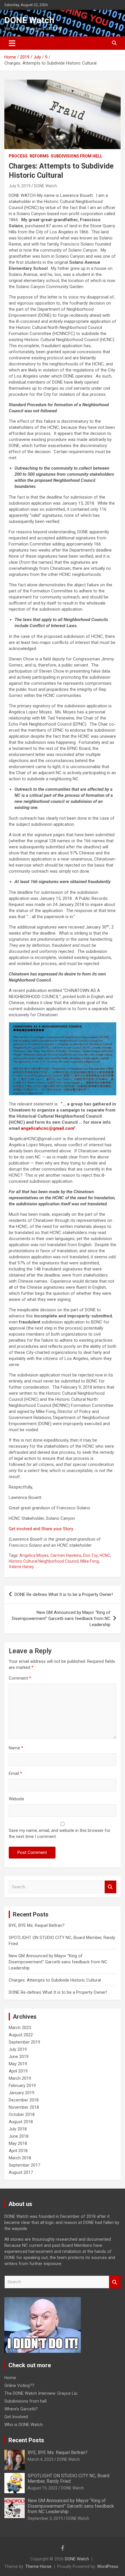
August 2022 (21, 2035)
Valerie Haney (21, 1567)
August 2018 (21, 2122)
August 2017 (21, 2172)
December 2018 (24, 2100)
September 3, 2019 (45, 2518)
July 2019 (18, 2049)
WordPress (108, 2566)
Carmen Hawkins (66, 1555)
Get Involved (16, 2417)
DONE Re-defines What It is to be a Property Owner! (64, 1594)
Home (10, 2378)
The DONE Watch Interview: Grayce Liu (41, 2393)
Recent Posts (26, 2440)
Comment (20, 1678)
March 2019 (20, 2078)
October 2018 (22, 2114)
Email (15, 1773)
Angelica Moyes (34, 1555)
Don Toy (91, 1555)
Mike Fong (90, 1561)
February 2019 (22, 2086)
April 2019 (18, 2071)
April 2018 (18, 2151)
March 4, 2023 (41, 2459)
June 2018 (19, 2136)
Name (16, 1748)
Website (16, 1799)
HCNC (105, 1555)
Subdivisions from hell (77, 156)
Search (110, 1887)
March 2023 (20, 2028)
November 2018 (24, 2107)
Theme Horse (38, 2566)
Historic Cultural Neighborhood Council (44, 1561)
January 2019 (22, 2093)
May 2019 (18, 2064)
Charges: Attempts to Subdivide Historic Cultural (55, 1980)
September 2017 (24, 2165)
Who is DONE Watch (24, 2425)
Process (18, 156)
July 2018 (18, 2129)
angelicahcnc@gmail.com (47, 1128)
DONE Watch (29, 20)
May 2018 (18, 2143)
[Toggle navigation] (12, 43)
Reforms (39, 156)
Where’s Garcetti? (21, 2409)
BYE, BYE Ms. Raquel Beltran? (37, 1925)
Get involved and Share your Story (41, 1529)
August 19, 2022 (43, 2488)
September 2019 (24, 2042)
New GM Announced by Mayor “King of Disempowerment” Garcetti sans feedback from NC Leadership (61, 1619)
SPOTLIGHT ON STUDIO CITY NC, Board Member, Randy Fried (68, 2478)
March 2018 (20, 2158)
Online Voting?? (19, 2385)
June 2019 (19, 2057)
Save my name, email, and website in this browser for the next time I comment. (60, 1833)
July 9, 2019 (20, 186)
